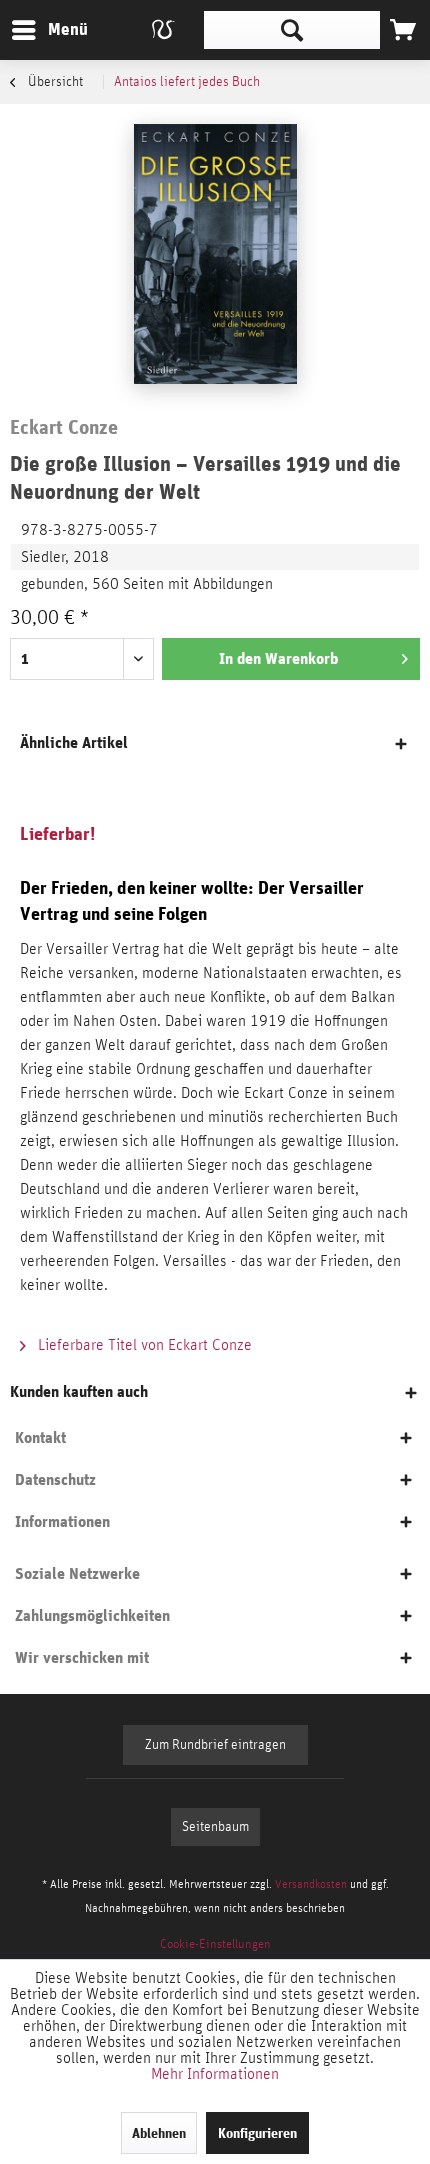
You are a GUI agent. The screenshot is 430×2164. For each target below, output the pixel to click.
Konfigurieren (257, 2133)
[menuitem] (49, 30)
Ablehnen (159, 2133)
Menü (53, 29)
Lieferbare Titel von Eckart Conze (143, 1345)
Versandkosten (311, 1884)
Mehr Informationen (215, 2074)
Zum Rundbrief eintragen (215, 1745)
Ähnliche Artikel (74, 742)
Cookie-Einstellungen (215, 1944)
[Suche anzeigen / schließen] (292, 30)
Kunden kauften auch (79, 1391)
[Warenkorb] (403, 30)
